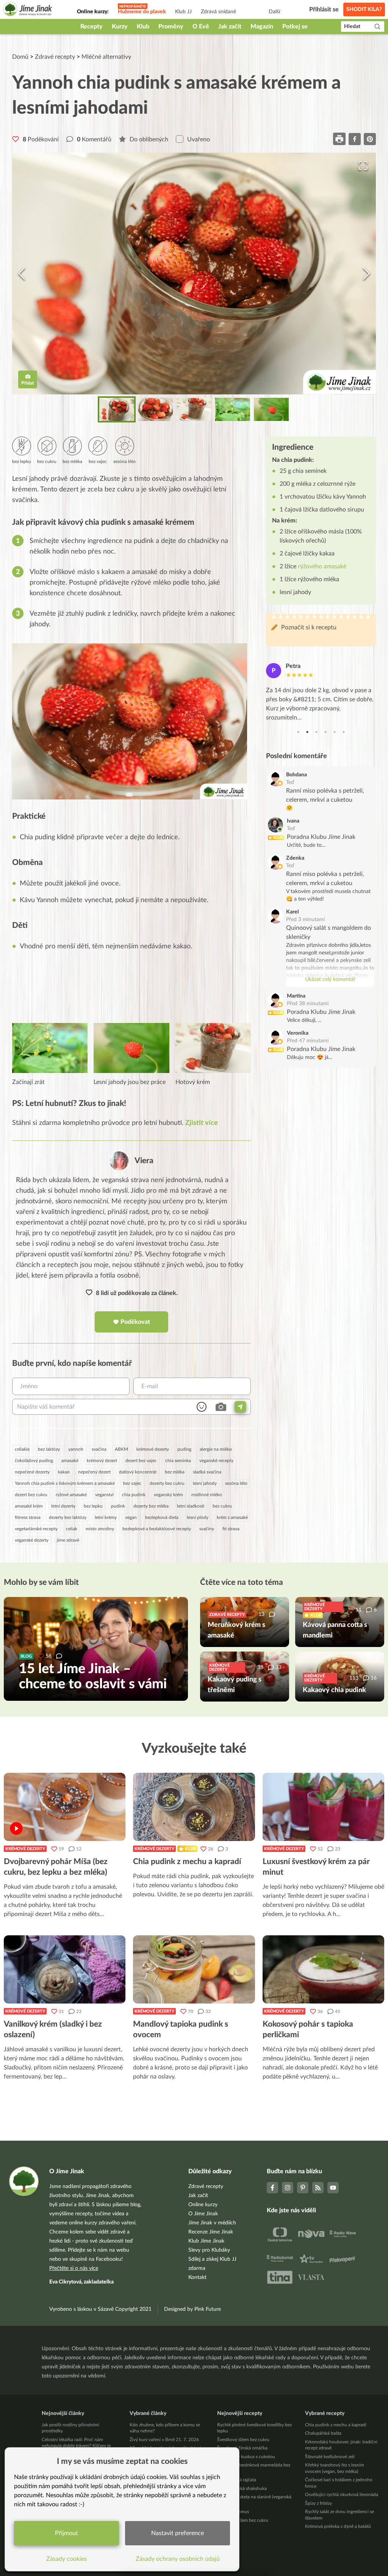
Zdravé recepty (55, 57)
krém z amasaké (232, 1517)
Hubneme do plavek (142, 12)
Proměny (171, 27)
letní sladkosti (191, 1506)
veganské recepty (216, 1461)
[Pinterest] (303, 2188)
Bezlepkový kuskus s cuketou (246, 2457)
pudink (118, 1506)
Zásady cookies (66, 2559)
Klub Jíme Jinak (206, 2241)
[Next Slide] (366, 274)
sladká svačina (207, 1472)
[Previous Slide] (22, 274)
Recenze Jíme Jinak (211, 2232)
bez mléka (175, 1472)
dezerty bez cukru (167, 1483)
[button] (194, 274)
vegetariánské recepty (36, 1529)
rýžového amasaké (322, 566)
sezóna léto (236, 1483)
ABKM (121, 1449)
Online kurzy (203, 2205)
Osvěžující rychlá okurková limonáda (342, 2495)
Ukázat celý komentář (330, 979)
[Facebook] (272, 2188)
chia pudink (134, 1495)
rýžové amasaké (71, 1495)
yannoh (76, 1449)
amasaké (70, 1461)
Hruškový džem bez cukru (243, 2520)
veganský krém (168, 1495)
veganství (104, 1495)
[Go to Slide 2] (155, 409)
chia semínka (178, 1461)
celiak (72, 1529)
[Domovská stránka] (28, 10)
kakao (64, 1472)
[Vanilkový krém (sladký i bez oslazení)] (65, 1969)
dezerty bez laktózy (68, 1517)
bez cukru (222, 1506)
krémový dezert (102, 1461)
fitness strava (28, 1517)
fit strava (231, 1529)
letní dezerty (63, 1506)
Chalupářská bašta (323, 2433)
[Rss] (318, 2188)
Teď (290, 782)
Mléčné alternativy (106, 57)
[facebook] (355, 139)
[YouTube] (333, 2188)
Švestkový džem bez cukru (243, 2440)
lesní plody (198, 1517)
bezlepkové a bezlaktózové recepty (157, 1529)
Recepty (92, 27)
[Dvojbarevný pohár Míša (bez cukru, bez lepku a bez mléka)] (65, 1807)
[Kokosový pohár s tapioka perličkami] (323, 1969)
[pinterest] (370, 139)
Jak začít (230, 27)
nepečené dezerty (32, 1472)
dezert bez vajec (141, 1461)
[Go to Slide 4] (233, 409)
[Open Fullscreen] (363, 166)
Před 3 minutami (305, 920)
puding (184, 1449)
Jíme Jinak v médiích (212, 2223)
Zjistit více (202, 1123)
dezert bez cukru (31, 1495)
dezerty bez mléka (151, 1506)
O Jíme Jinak (203, 2214)
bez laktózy (49, 1449)
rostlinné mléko (207, 1495)
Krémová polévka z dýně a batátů (338, 2526)
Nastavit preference (178, 2533)
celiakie (22, 1449)
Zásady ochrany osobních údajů (178, 2559)
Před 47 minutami (308, 1041)
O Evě (201, 27)
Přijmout (66, 2533)
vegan (131, 1517)
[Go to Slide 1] (117, 409)
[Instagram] (288, 2188)
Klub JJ (183, 12)
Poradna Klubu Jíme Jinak (321, 837)
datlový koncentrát (138, 1472)
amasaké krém (29, 1506)
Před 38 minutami (308, 1004)
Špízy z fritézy (318, 2503)
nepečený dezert (94, 1472)
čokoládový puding (34, 1461)
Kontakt (197, 2277)
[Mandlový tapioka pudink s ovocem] (194, 1969)
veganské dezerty (32, 1540)
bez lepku (93, 1506)
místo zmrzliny (100, 1529)
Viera (144, 1161)
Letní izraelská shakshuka (242, 2488)
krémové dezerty (153, 1449)
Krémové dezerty (25, 1849)
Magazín (262, 27)
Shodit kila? (364, 9)
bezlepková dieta (162, 1517)
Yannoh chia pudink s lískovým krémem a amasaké (65, 1483)
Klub (143, 27)
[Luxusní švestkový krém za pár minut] (323, 1807)
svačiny (207, 1529)
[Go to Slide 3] (194, 409)
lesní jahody (205, 1483)
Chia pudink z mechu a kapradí (336, 2425)
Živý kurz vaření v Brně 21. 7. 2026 (164, 2440)
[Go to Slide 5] (271, 409)
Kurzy (120, 27)
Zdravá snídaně (218, 12)
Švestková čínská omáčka (242, 2448)
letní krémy (106, 1517)
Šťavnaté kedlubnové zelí (330, 2457)
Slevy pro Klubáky (209, 2250)
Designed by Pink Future (192, 2309)
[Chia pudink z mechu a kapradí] (194, 1807)
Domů (20, 57)
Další (274, 12)
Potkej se (295, 27)
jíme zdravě (68, 1540)
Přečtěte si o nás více (74, 2268)
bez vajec (132, 1483)
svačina (99, 1449)
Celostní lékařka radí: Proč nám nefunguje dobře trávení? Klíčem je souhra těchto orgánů (76, 2446)
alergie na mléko (216, 1449)
